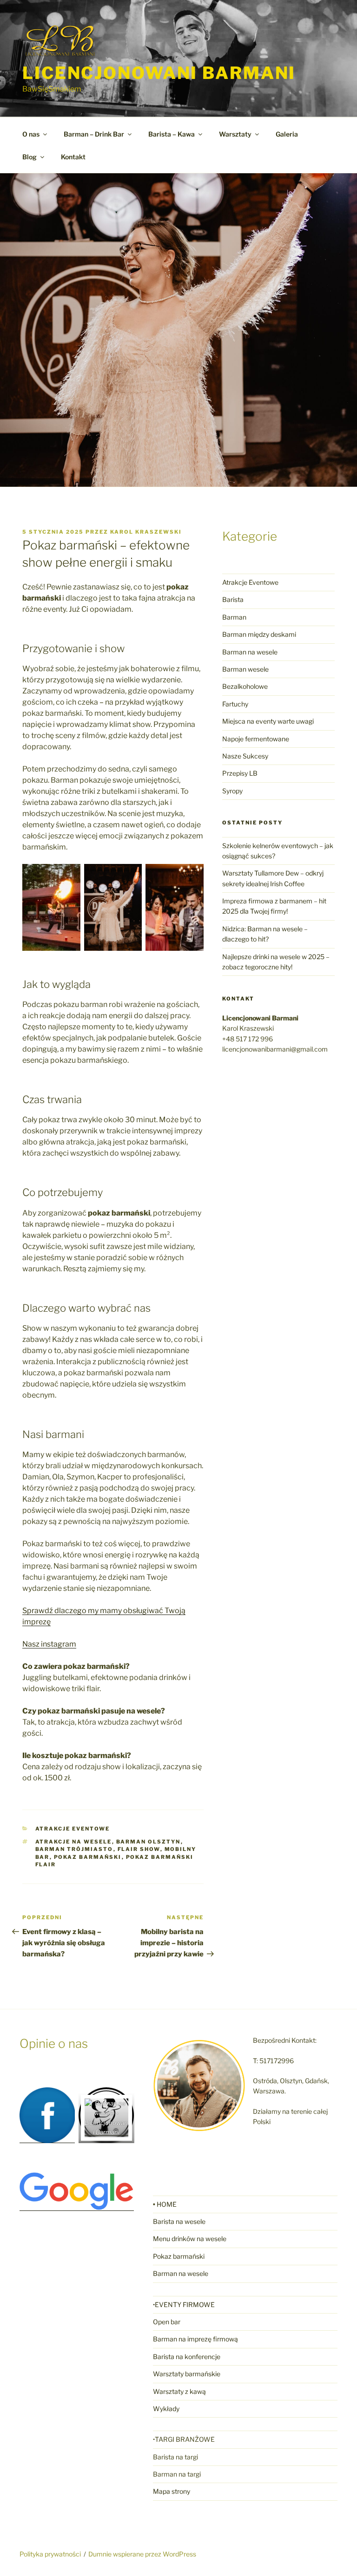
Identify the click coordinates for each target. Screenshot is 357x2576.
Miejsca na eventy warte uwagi (268, 721)
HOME (167, 2204)
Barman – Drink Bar (94, 134)
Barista (233, 599)
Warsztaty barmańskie (187, 2374)
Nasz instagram (49, 1644)
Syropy (232, 791)
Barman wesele (245, 669)
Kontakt (73, 157)
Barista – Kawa (172, 134)
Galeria (287, 134)
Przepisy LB (240, 773)
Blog (30, 157)
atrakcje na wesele (74, 1842)
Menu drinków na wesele (190, 2239)
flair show (139, 1849)
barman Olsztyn (149, 1842)
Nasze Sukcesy (245, 756)
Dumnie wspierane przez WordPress (142, 2554)
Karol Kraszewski (146, 532)
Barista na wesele (179, 2221)
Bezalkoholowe (245, 686)
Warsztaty (235, 134)
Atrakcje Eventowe (73, 1829)
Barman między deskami (259, 634)
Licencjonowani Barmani (159, 73)
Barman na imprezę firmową (195, 2339)
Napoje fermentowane (256, 739)
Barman (234, 617)
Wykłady (166, 2409)
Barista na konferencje (187, 2357)
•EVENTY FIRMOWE (184, 2305)
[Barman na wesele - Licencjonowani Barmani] (106, 2132)
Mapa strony (172, 2491)
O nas (31, 134)
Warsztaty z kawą (179, 2391)
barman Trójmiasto (74, 1849)
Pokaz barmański (88, 1857)
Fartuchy (235, 704)
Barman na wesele (250, 652)
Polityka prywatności (50, 2554)
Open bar (167, 2322)
